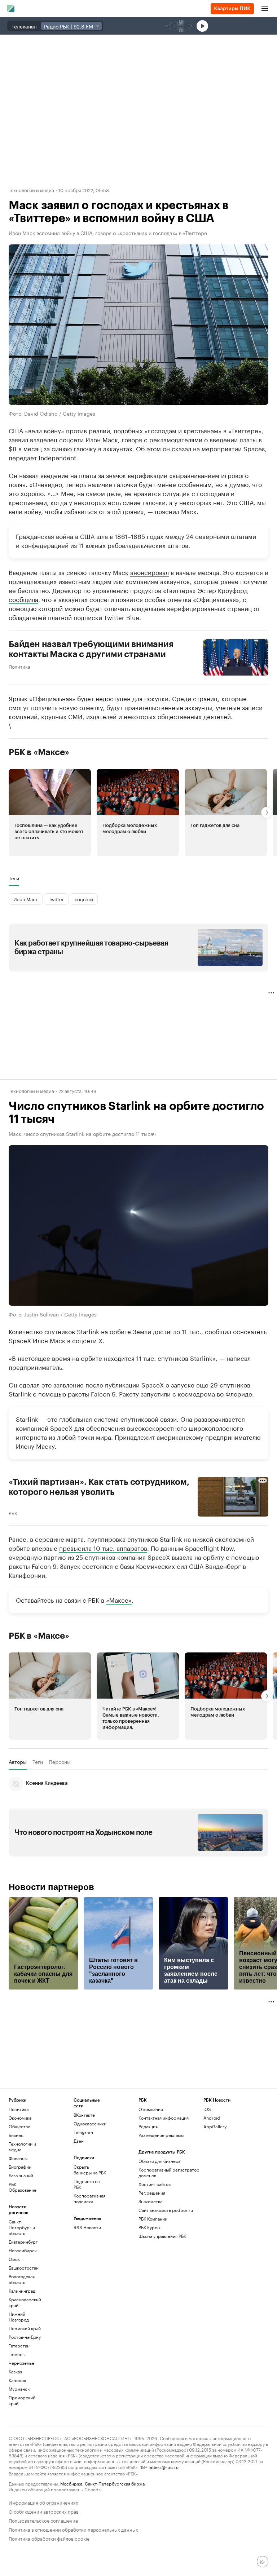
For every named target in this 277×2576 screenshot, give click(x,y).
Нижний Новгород (19, 2317)
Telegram (83, 2132)
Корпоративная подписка (89, 2198)
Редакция (148, 2126)
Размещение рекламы (161, 2135)
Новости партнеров (51, 1887)
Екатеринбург (23, 2242)
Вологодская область (22, 2279)
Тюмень (17, 2354)
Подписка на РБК (87, 2184)
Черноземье (21, 2363)
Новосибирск (23, 2250)
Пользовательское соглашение (43, 2520)
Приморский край (22, 2400)
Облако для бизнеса (159, 2161)
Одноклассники (90, 2123)
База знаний (21, 2175)
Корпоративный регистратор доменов (169, 2172)
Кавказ (15, 2371)
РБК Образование (23, 2187)
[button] (50, 813)
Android (212, 2118)
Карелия (17, 2380)
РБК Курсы (149, 2227)
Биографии (20, 2167)
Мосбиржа (71, 2483)
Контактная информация (164, 2118)
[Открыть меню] (265, 9)
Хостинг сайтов (155, 2184)
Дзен (79, 2141)
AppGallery (215, 2126)
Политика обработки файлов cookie (49, 2538)
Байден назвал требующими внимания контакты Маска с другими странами (91, 649)
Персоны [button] (60, 1762)
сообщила (23, 599)
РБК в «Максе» (39, 752)
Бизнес (16, 2135)
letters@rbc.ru (164, 2467)
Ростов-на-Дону (25, 2337)
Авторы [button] (18, 1762)
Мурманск (19, 2389)
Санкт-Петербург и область (22, 2227)
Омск (14, 2259)
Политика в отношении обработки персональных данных (73, 2529)
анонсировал (150, 572)
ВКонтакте (84, 2115)
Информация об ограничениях (43, 2502)
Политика (19, 666)
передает (23, 457)
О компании (151, 2109)
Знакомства (150, 2201)
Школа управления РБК (162, 2236)
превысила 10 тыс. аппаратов (103, 1548)
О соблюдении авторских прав (44, 2511)
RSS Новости (87, 2227)
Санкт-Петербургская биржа (115, 2483)
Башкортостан (24, 2268)
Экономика (20, 2118)
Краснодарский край (25, 2302)
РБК (13, 1513)
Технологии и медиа (31, 190)
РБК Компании (153, 2219)
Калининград (22, 2291)
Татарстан (19, 2345)
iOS (207, 2109)
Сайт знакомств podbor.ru (166, 2210)
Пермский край (25, 2328)
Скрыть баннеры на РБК (90, 2170)
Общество (19, 2126)
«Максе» (119, 1599)
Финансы (18, 2158)
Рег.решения (152, 2193)
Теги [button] (14, 878)
